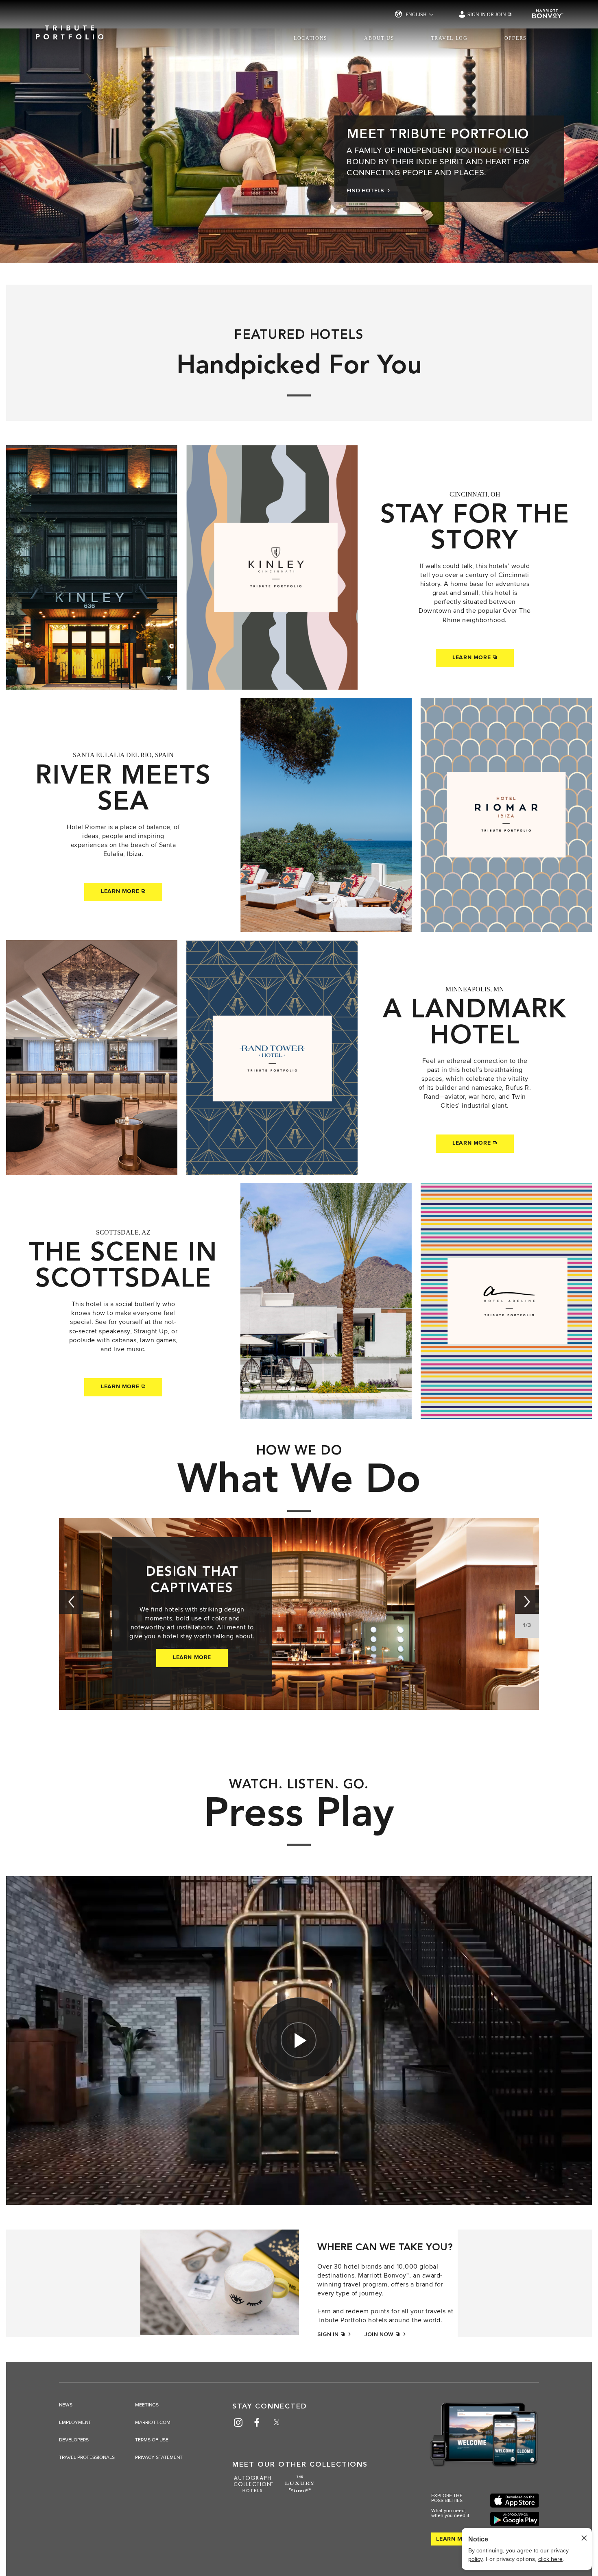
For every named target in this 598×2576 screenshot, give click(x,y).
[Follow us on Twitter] (277, 2422)
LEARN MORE (192, 1657)
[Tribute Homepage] (70, 27)
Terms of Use (152, 2440)
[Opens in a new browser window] (515, 2501)
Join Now (380, 2334)
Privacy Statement (159, 2458)
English (416, 15)
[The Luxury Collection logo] (300, 2487)
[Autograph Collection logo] (253, 2487)
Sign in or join (487, 15)
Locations (311, 38)
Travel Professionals (87, 2458)
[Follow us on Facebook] (257, 2422)
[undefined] (71, 1602)
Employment (75, 2423)
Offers (516, 38)
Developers (74, 2440)
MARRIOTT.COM (153, 2423)
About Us (379, 38)
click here (550, 2559)
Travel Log (450, 38)
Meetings (147, 2405)
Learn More (473, 658)
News (66, 2405)
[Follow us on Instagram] (238, 2422)
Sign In (329, 2334)
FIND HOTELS (366, 191)
